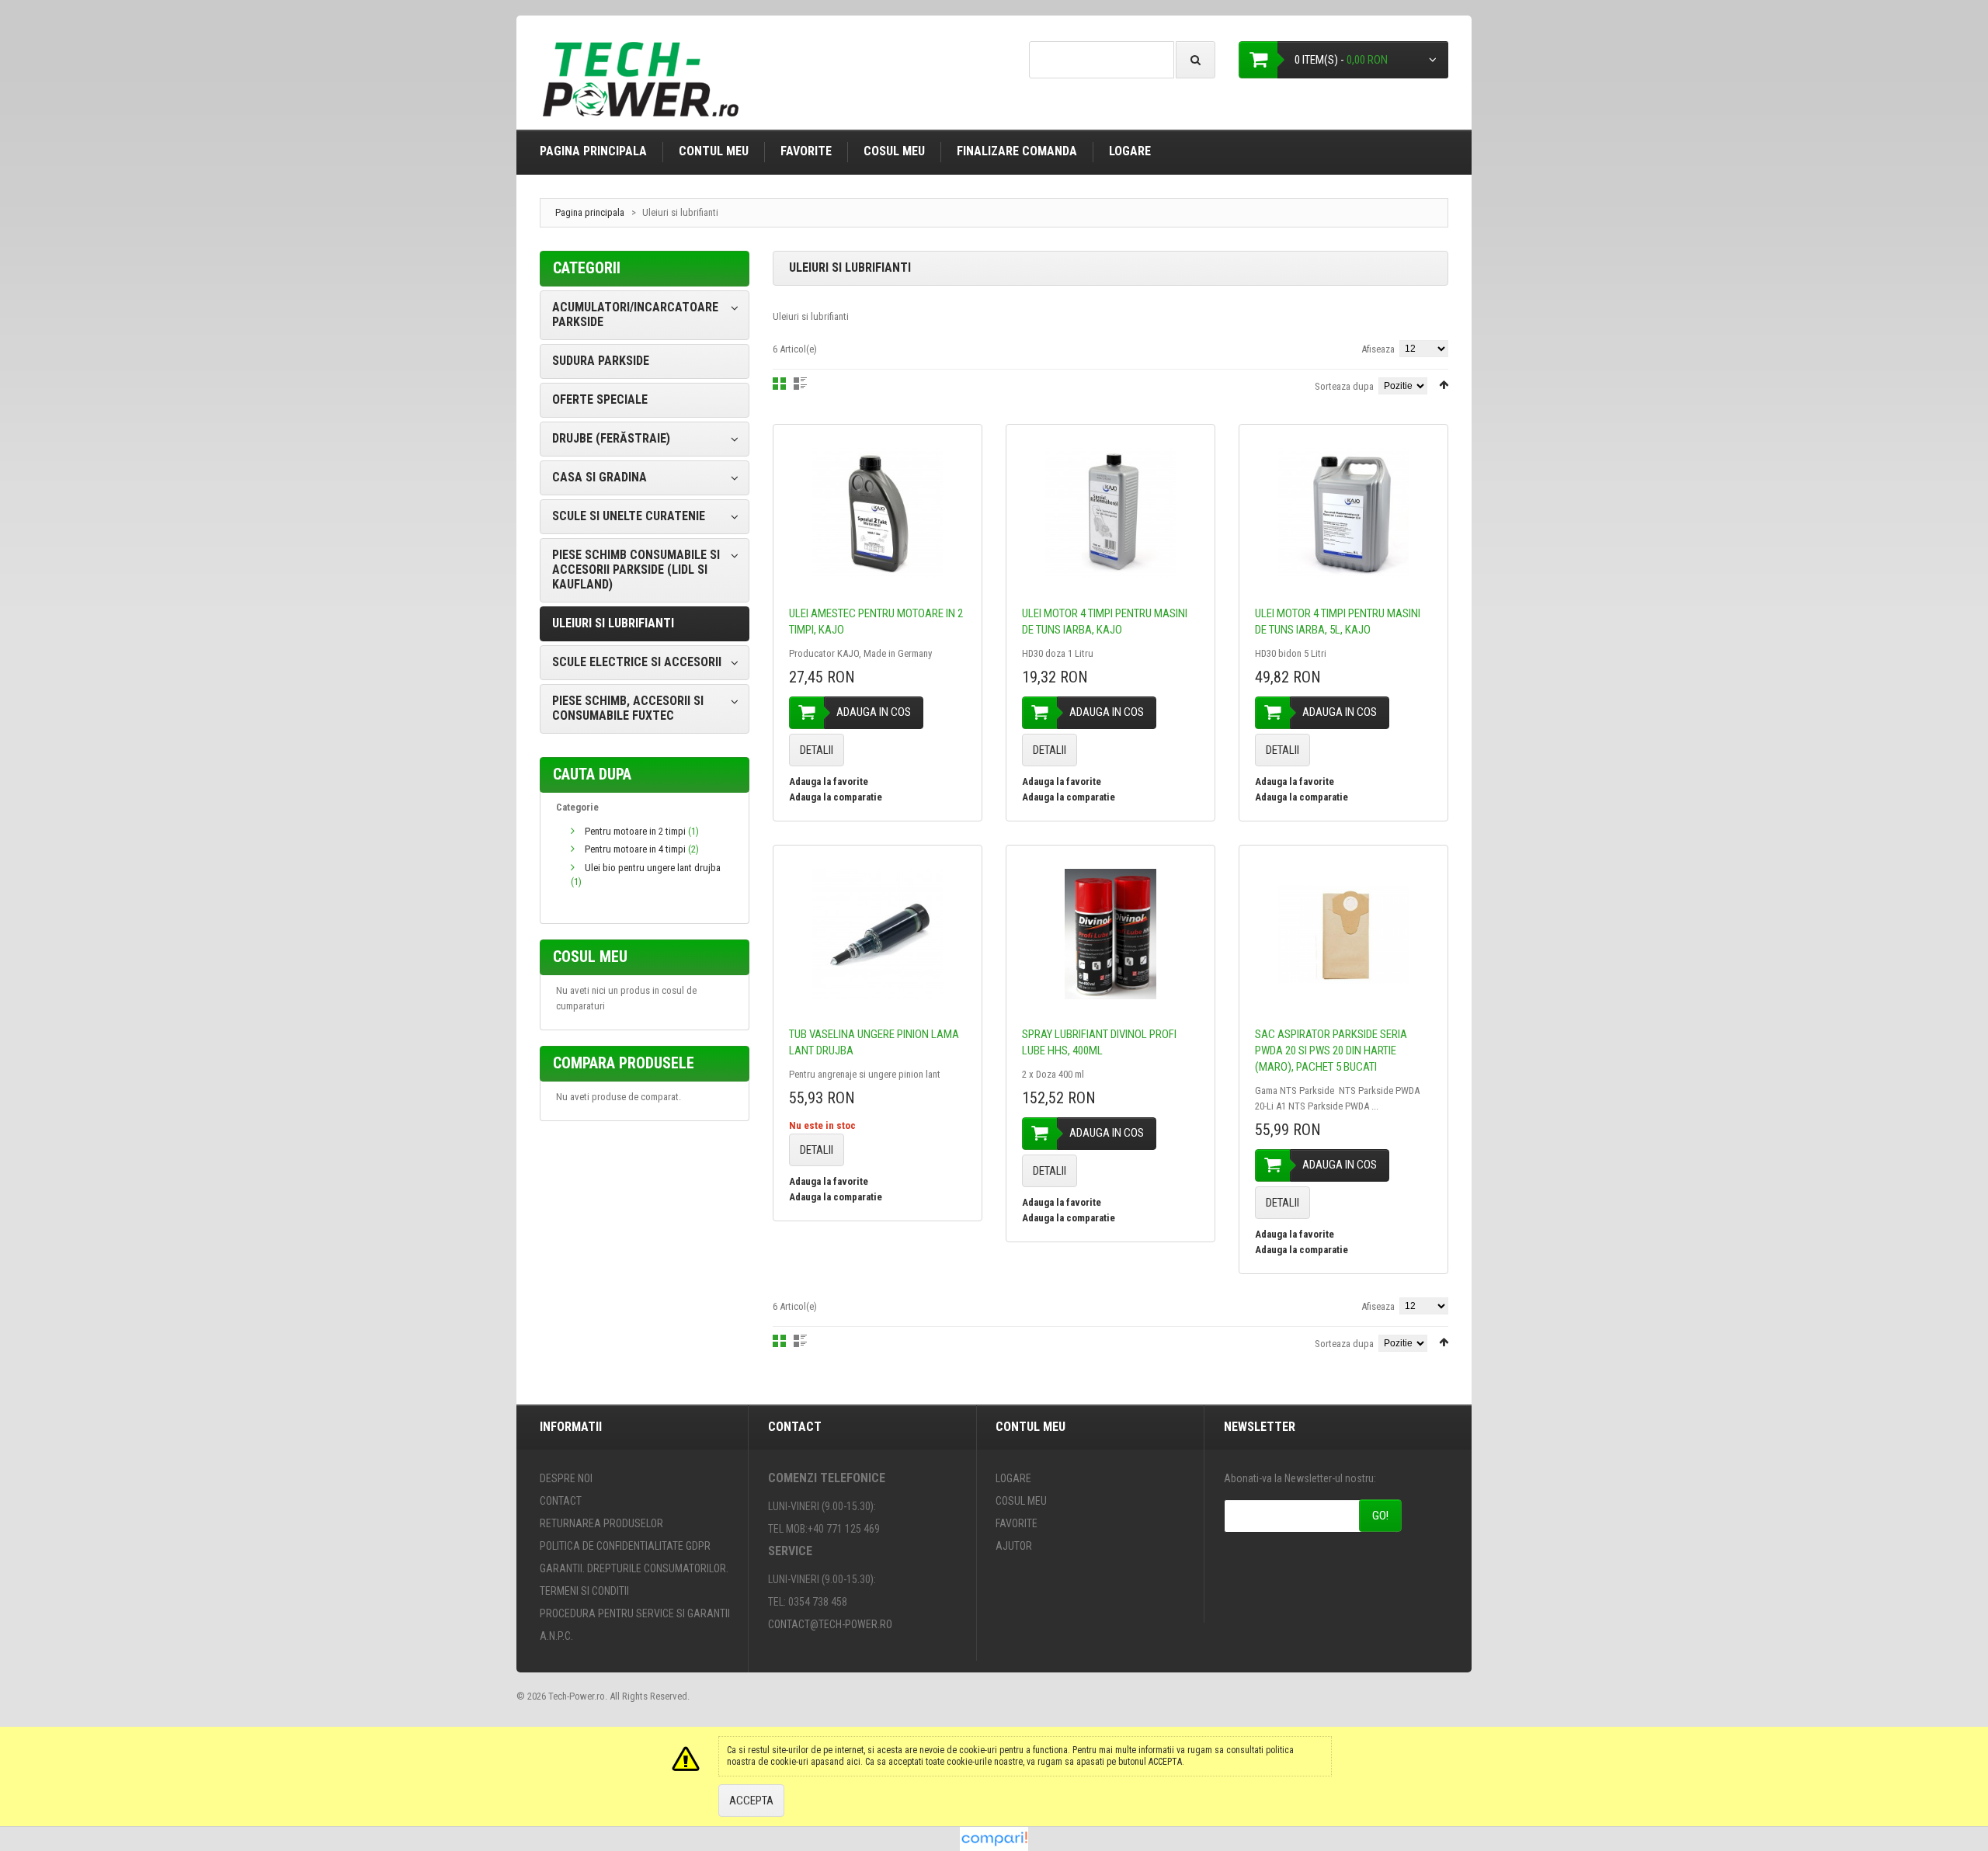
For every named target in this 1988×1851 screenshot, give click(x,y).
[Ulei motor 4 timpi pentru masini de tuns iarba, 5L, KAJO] (1343, 513)
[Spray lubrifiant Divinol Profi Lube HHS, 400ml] (1110, 934)
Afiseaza (1378, 349)
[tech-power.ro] (645, 85)
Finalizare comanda (1017, 151)
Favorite (806, 151)
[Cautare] (1196, 60)
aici (853, 1762)
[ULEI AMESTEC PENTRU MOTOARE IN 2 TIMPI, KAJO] (878, 513)
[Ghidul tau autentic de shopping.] (994, 1834)
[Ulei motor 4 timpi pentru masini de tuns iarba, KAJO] (1110, 513)
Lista (800, 384)
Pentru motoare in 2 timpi (635, 831)
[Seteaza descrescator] (1444, 385)
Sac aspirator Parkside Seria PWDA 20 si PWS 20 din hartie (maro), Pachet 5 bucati (1331, 1051)
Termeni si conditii (584, 1591)
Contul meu (714, 151)
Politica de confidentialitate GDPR (625, 1546)
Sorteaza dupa (1344, 386)
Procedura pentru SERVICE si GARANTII (635, 1613)
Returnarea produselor (601, 1523)
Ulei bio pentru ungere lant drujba (653, 868)
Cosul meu (894, 151)
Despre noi (566, 1478)
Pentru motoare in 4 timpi (635, 849)
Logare (1130, 151)
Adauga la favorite (829, 781)
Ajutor (1014, 1546)
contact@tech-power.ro (830, 1624)
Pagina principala (593, 151)
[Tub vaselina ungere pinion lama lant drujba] (878, 934)
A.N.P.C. (556, 1636)
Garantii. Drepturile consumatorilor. (634, 1568)
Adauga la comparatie (836, 797)
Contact (561, 1501)
